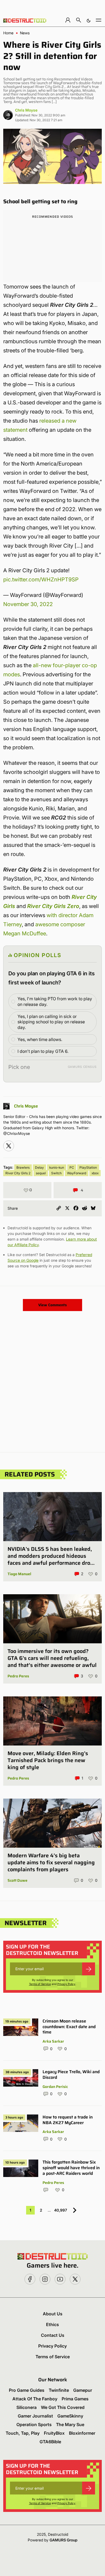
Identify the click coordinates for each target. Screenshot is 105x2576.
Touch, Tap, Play (23, 2433)
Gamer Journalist (35, 2416)
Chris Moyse (26, 110)
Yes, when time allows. (40, 1039)
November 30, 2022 (28, 604)
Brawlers (23, 1167)
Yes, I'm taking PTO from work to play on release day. (55, 1001)
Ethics (52, 2324)
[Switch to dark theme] (89, 20)
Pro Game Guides (27, 2390)
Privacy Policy (66, 1984)
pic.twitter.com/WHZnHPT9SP (41, 580)
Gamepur (83, 2390)
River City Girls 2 (18, 1173)
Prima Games (75, 2399)
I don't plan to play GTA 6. (43, 1051)
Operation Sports (34, 2424)
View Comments (52, 1305)
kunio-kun (57, 1167)
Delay (39, 1167)
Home (8, 33)
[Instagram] (9, 1146)
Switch (56, 1173)
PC (72, 1167)
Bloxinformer (82, 2433)
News (25, 33)
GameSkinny (70, 2416)
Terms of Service (40, 1984)
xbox (95, 1173)
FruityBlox (54, 2433)
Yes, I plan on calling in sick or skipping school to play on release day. (51, 1022)
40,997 (61, 2210)
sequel (41, 1173)
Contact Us (53, 2335)
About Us (53, 2314)
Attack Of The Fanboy (35, 2399)
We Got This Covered (63, 2407)
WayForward (77, 1173)
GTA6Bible (50, 2442)
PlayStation (88, 1167)
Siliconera (27, 2407)
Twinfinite (59, 2390)
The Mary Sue (70, 2424)
